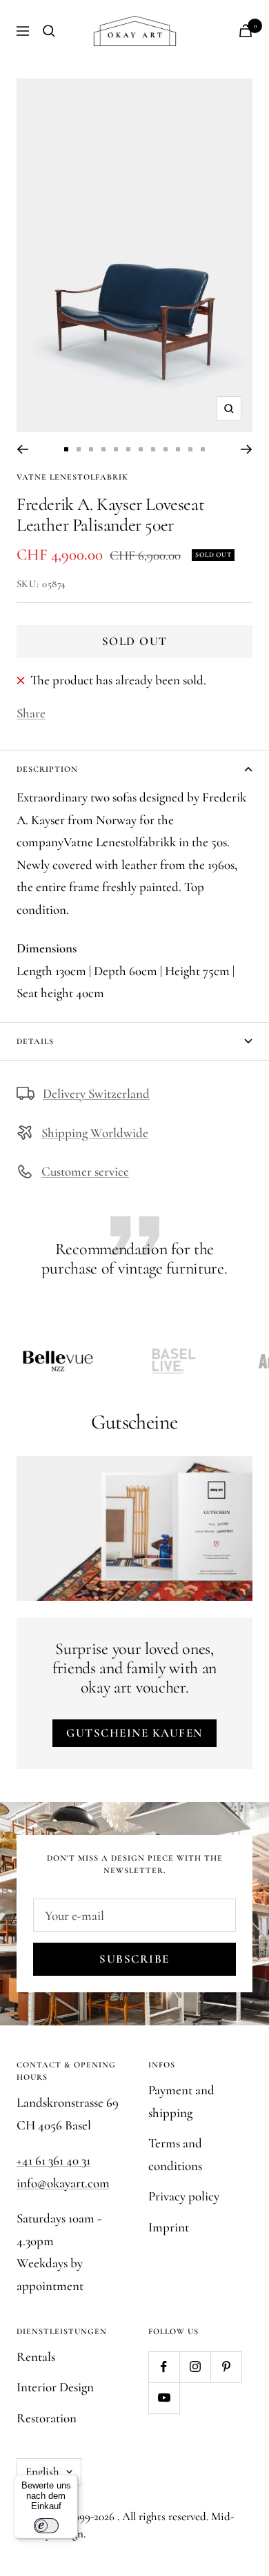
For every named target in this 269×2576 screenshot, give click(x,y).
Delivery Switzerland (96, 1093)
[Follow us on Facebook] (164, 2367)
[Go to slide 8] (153, 449)
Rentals (36, 2357)
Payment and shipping (181, 2101)
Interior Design (55, 2387)
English (42, 2472)
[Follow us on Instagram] (195, 2367)
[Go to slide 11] (190, 449)
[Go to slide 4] (103, 449)
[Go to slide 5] (116, 449)
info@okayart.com (63, 2183)
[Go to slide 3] (91, 449)
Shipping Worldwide (95, 1133)
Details (35, 1041)
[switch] (46, 2526)
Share (31, 713)
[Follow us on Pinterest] (226, 2367)
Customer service (85, 1171)
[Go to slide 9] (166, 449)
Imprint (169, 2227)
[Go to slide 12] (203, 449)
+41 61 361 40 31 (53, 2160)
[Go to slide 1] (66, 449)
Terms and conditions (175, 2154)
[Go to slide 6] (128, 449)
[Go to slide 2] (79, 449)
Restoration (47, 2418)
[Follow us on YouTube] (164, 2398)
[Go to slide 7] (141, 449)
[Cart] (246, 31)
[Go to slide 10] (178, 449)
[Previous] (22, 449)
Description (47, 769)
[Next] (247, 449)
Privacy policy (184, 2196)
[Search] (49, 31)
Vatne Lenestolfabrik (72, 477)
